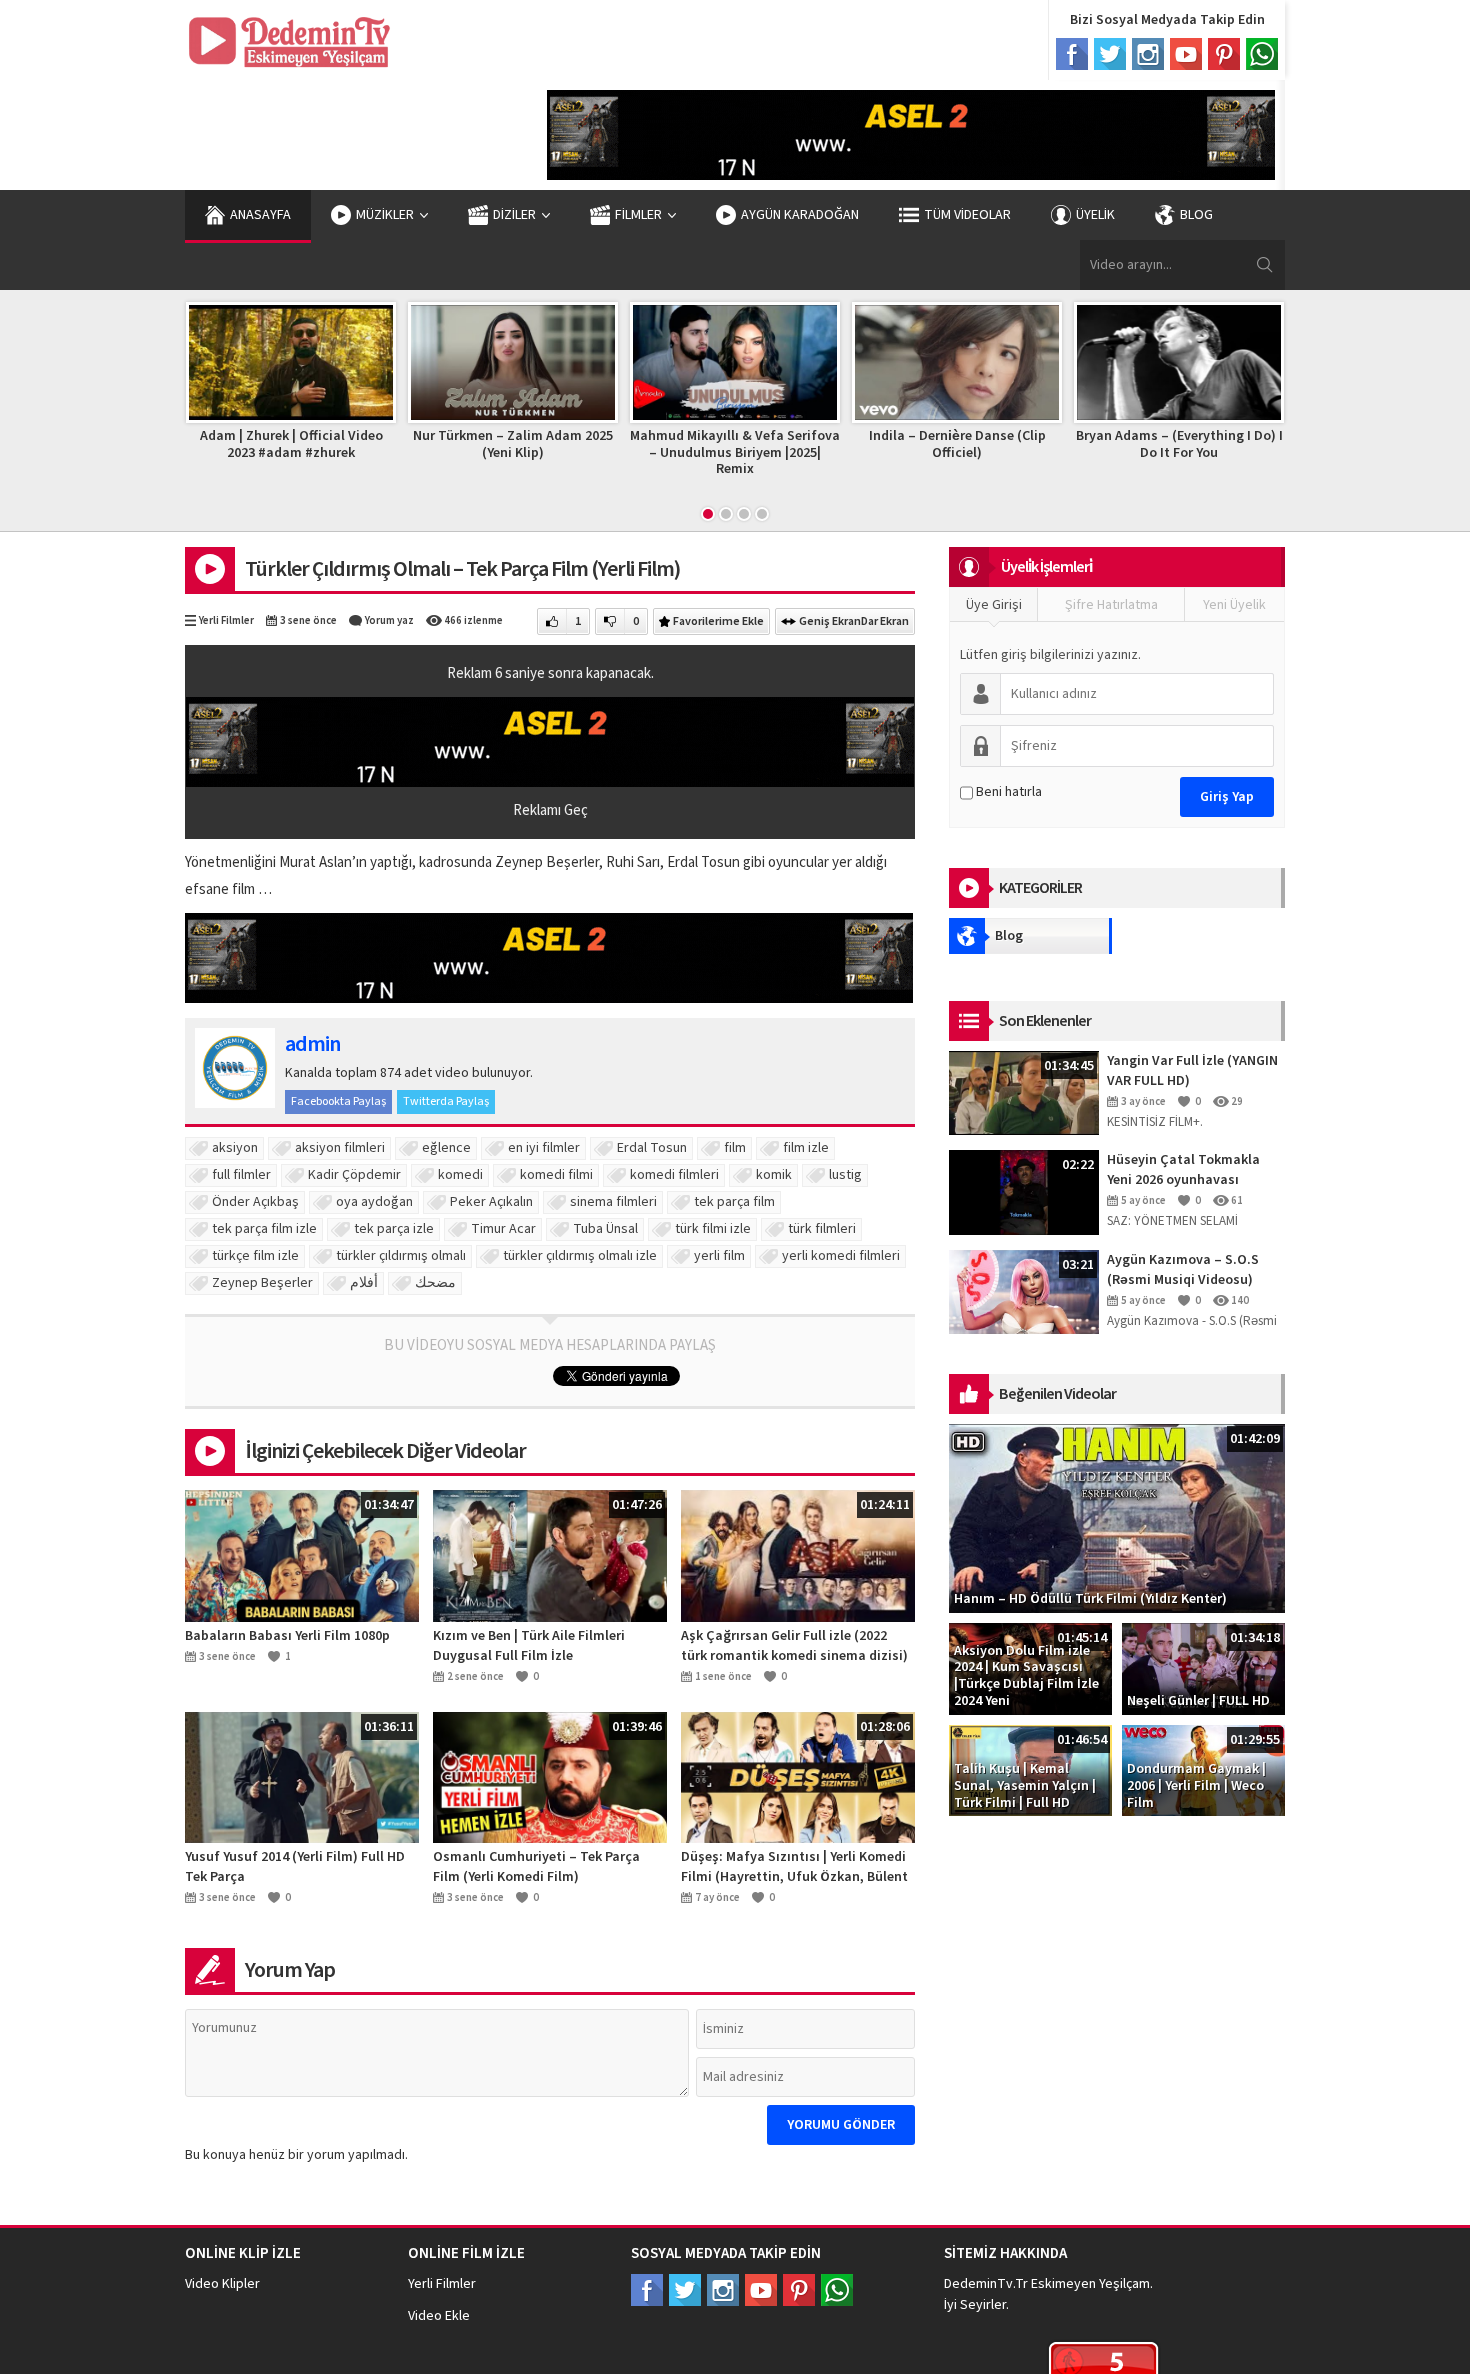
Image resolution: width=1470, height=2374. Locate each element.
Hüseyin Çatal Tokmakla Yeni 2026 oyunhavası (1183, 1170)
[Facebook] (1072, 54)
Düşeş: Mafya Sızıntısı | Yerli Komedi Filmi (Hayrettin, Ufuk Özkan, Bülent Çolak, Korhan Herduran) (794, 1867)
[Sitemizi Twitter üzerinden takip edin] (685, 2290)
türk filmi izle (713, 1229)
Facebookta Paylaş (338, 1101)
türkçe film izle (255, 1256)
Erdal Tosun (652, 1148)
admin (312, 1044)
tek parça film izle (264, 1229)
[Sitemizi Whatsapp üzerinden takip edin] (837, 2290)
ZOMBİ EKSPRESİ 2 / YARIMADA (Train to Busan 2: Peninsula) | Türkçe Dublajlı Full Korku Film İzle (1179, 461)
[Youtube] (1186, 54)
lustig (845, 1175)
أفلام (364, 1283)
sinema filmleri (613, 1202)
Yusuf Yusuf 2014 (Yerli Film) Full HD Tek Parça (295, 1867)
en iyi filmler (544, 1148)
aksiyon (235, 1148)
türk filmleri (822, 1229)
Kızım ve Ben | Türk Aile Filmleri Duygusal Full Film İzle (529, 1646)
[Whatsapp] (1262, 54)
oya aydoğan (374, 1202)
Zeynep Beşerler (262, 1283)
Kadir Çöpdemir (354, 1175)
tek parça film (734, 1202)
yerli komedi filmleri (841, 1256)
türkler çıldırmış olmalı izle (580, 1256)
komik (774, 1175)
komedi (460, 1175)
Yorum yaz (389, 620)
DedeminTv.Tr (986, 2284)
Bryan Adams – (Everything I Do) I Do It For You (957, 444)
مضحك (435, 1283)
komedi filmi (556, 1175)
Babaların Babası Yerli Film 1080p (287, 1636)
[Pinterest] (1224, 54)
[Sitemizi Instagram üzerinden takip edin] (723, 2290)
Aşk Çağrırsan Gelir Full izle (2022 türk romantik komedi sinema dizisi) (794, 1646)
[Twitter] (1110, 54)
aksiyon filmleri (340, 1148)
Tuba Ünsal (605, 1229)
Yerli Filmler (226, 620)
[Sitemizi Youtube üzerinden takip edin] (761, 2290)
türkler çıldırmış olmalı (401, 1256)
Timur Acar (503, 1229)
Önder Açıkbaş (255, 1202)
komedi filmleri (674, 1175)
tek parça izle (394, 1229)
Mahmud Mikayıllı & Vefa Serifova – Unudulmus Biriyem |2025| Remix (513, 453)
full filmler (241, 1175)
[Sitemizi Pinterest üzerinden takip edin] (799, 2290)
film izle (806, 1148)
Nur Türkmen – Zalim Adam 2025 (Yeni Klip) (291, 444)
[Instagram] (1148, 54)
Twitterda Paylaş (446, 1101)
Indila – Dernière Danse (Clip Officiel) (735, 444)
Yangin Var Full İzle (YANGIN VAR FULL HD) (1192, 1071)
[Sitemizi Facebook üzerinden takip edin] (647, 2290)
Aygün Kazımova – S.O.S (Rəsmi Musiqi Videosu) (1183, 1270)
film (735, 1148)
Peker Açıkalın (491, 1202)
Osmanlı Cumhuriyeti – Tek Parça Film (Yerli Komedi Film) (536, 1867)
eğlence (446, 1148)
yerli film (719, 1256)
